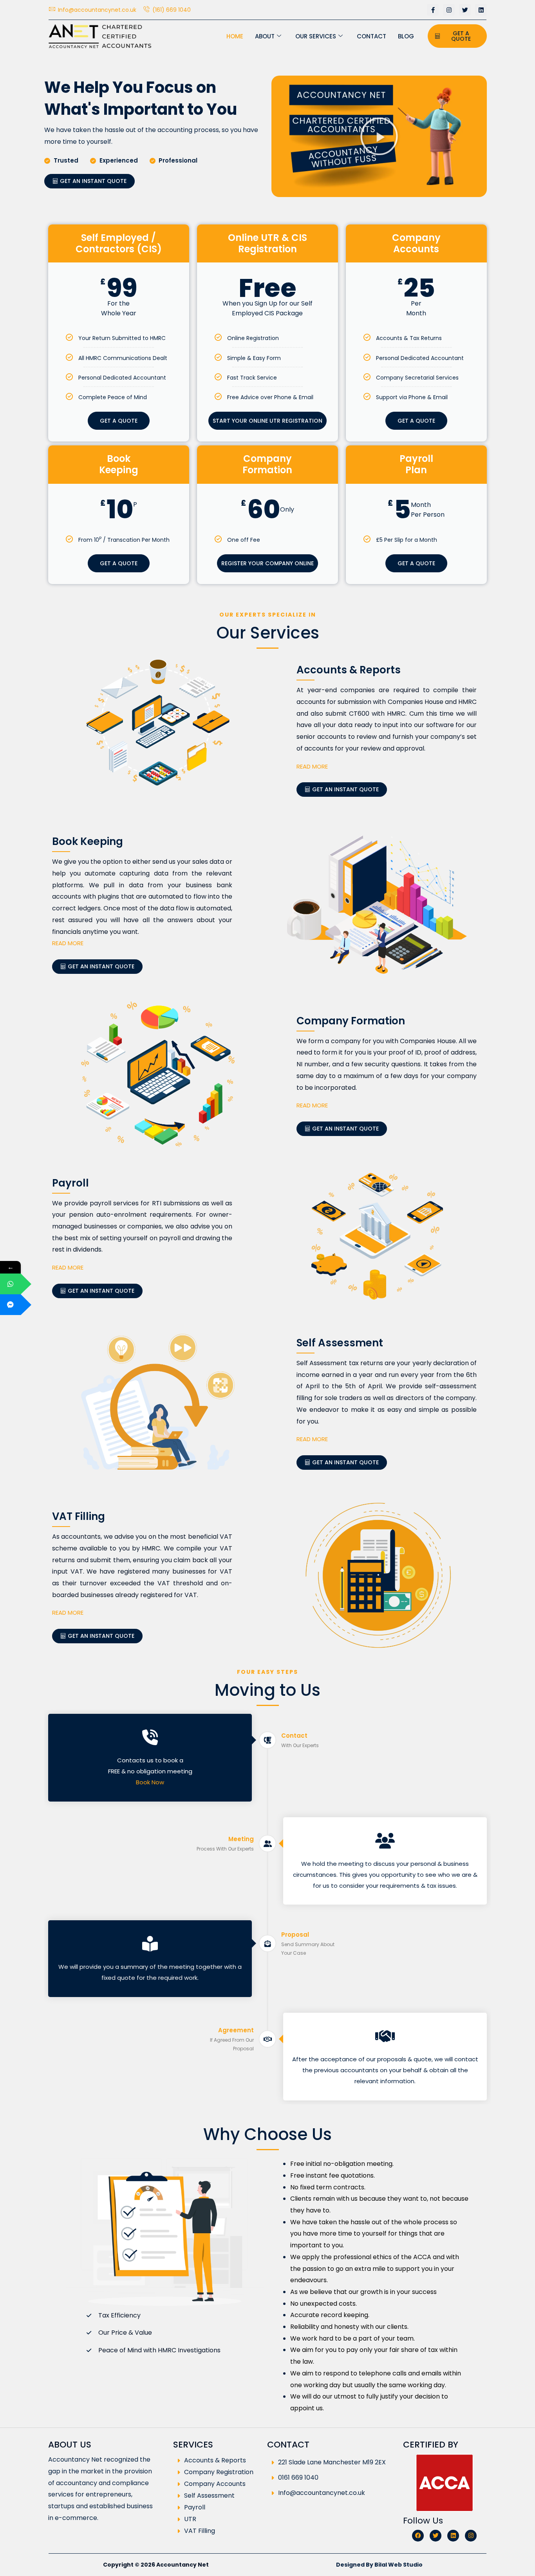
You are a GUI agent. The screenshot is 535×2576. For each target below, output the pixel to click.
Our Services (316, 36)
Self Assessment (209, 2496)
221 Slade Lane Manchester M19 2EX (332, 2462)
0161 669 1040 (298, 2477)
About (265, 36)
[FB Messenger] (10, 1305)
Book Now (150, 1782)
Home (235, 36)
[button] (379, 136)
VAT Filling (200, 2531)
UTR (190, 2519)
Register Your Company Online (267, 563)
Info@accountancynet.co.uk (322, 2493)
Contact (371, 36)
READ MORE (312, 766)
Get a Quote (119, 421)
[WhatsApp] (10, 1284)
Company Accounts (215, 2484)
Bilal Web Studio (399, 2565)
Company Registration (219, 2472)
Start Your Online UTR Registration (267, 421)
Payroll (195, 2508)
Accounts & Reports (215, 2461)
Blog (406, 36)
